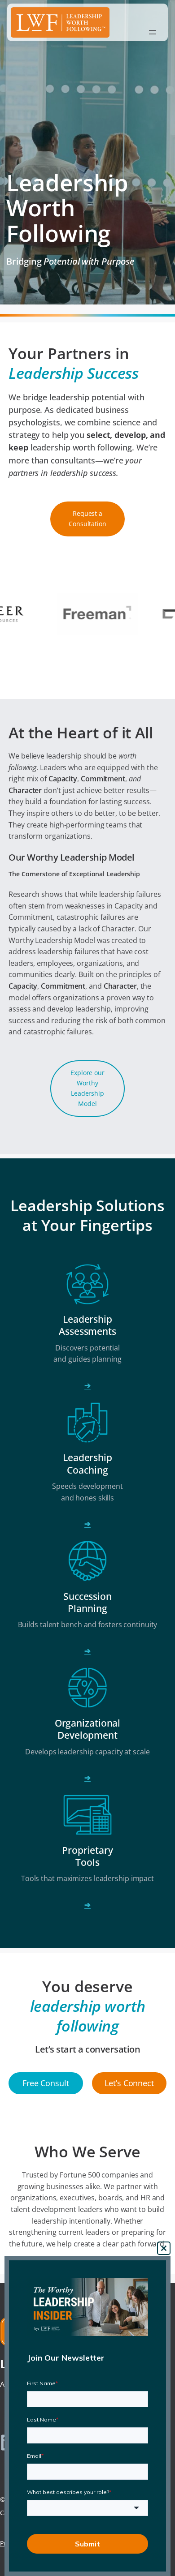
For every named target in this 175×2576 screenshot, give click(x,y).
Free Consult (46, 2083)
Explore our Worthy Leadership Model (87, 1088)
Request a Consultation (87, 519)
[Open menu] (153, 32)
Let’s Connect (129, 2083)
